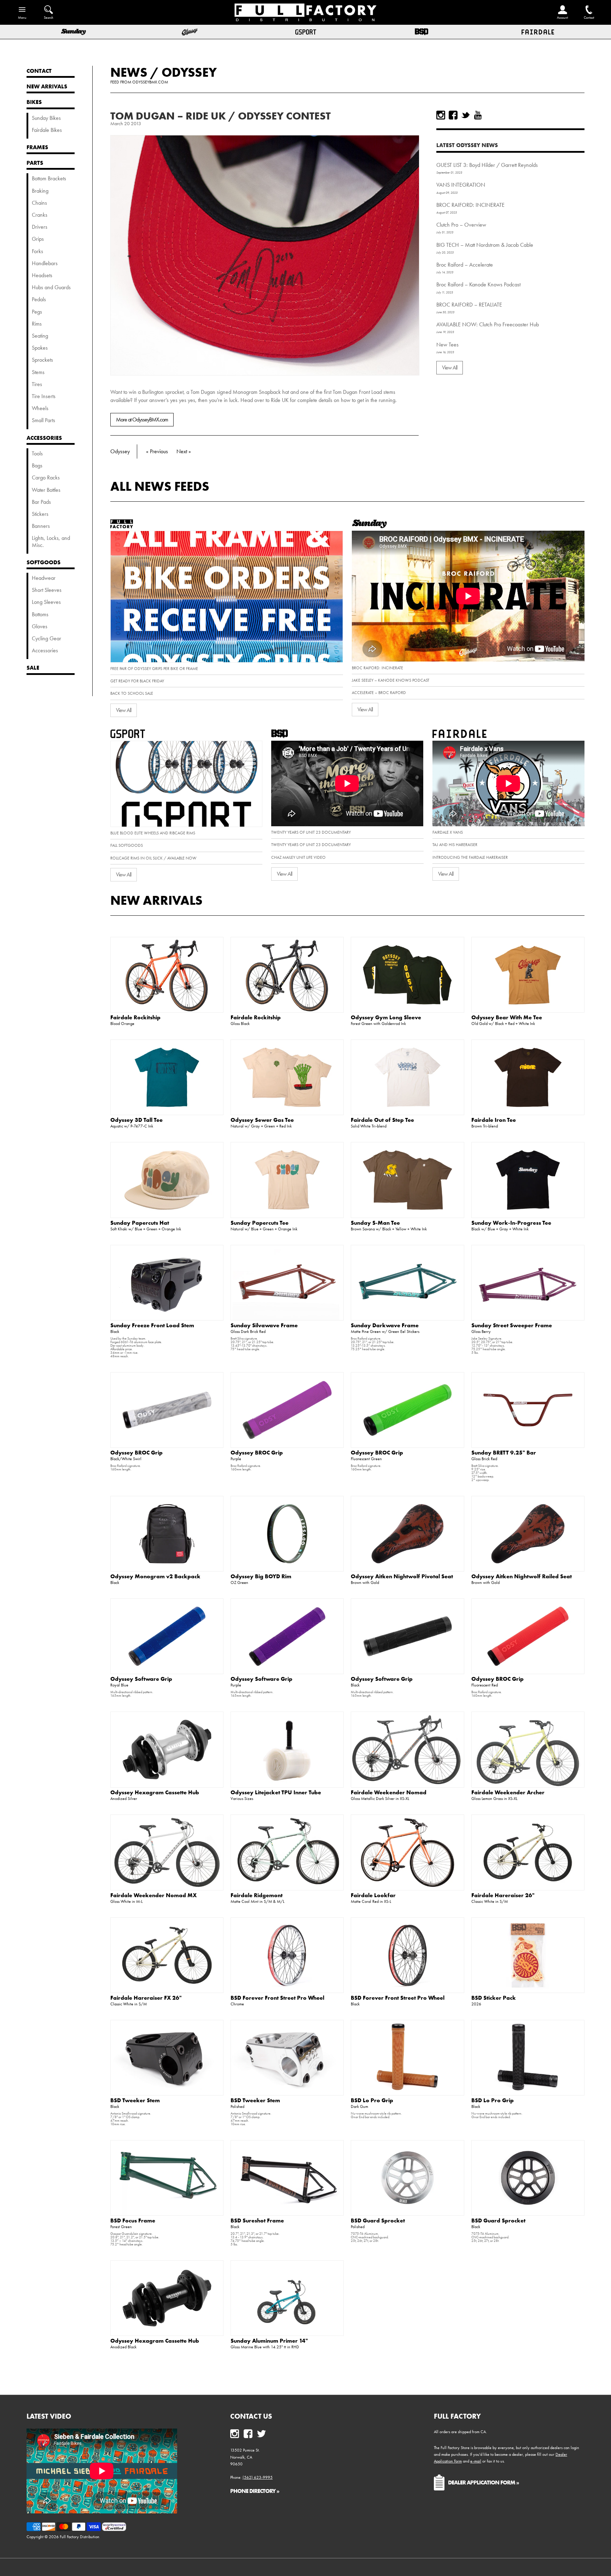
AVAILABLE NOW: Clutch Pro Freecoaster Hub (488, 324)
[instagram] (441, 115)
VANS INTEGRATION (461, 185)
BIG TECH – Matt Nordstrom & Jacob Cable (485, 245)
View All (450, 368)
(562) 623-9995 (258, 2477)
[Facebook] (453, 115)
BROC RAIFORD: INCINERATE (470, 205)
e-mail (476, 2461)
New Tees (447, 345)
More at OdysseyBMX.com (142, 419)
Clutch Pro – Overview (461, 225)
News (129, 72)
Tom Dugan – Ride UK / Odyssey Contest (220, 116)
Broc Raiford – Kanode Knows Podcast (478, 284)
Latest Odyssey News (467, 145)
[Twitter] (465, 115)
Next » (184, 451)
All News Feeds (160, 486)
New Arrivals (156, 900)
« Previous (157, 451)
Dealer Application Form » (484, 2482)
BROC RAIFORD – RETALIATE (469, 305)
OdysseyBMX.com (150, 82)
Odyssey (189, 72)
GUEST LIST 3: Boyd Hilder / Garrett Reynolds (487, 165)
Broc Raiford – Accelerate (465, 265)
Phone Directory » (255, 2491)
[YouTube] (478, 115)
